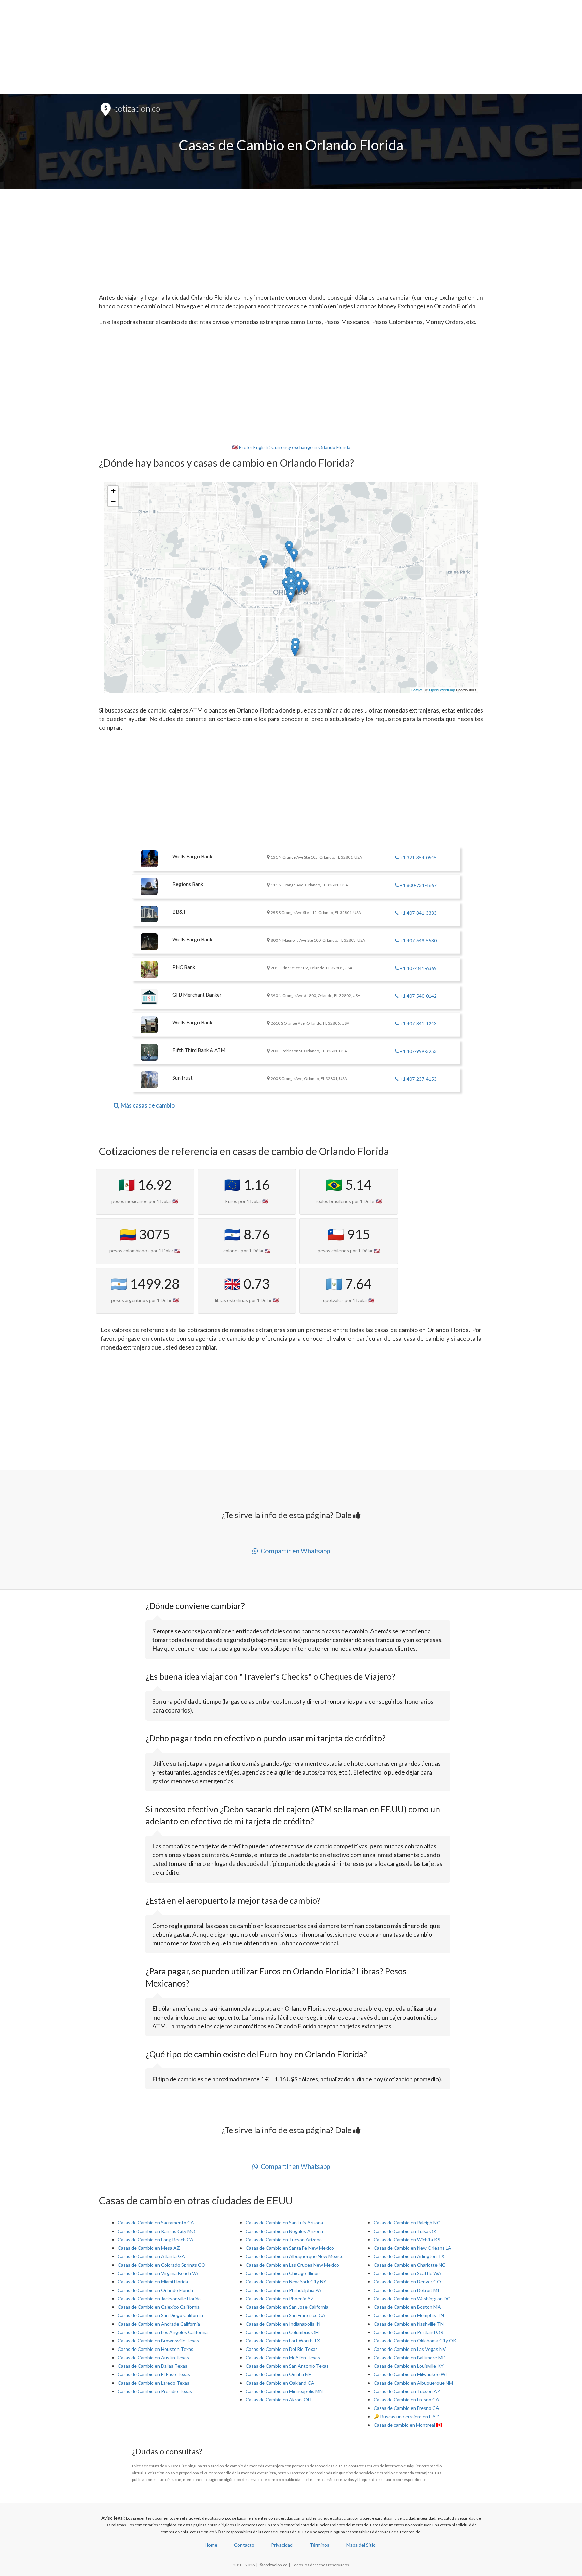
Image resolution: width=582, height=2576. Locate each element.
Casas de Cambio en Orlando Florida (155, 2290)
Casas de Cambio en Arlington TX (409, 2256)
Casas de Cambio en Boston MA (407, 2307)
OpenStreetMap (442, 690)
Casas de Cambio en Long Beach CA (155, 2239)
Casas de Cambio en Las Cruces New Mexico (292, 2265)
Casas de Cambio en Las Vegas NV (410, 2349)
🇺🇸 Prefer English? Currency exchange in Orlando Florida (291, 447)
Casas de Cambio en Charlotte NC (409, 2265)
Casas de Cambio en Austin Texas (153, 2357)
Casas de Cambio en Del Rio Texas (282, 2349)
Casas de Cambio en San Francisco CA (285, 2315)
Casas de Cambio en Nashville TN (409, 2324)
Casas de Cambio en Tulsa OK (405, 2231)
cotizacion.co (136, 108)
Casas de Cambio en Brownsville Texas (158, 2341)
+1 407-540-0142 (418, 996)
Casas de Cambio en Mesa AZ (149, 2248)
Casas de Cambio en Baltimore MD (410, 2357)
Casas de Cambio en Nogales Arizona (284, 2231)
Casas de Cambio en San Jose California (287, 2307)
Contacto (244, 2545)
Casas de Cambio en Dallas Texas (152, 2366)
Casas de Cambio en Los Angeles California (163, 2332)
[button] (144, 1104)
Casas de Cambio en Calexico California (159, 2307)
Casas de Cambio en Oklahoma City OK (415, 2341)
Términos (319, 2545)
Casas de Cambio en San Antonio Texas (287, 2366)
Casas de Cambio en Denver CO (407, 2282)
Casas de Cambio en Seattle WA (407, 2273)
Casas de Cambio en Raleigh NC (407, 2223)
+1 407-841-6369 (418, 968)
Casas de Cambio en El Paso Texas (154, 2374)
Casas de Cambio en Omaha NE (278, 2374)
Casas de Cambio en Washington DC (412, 2298)
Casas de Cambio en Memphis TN (409, 2315)
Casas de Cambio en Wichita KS (407, 2239)
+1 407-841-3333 (418, 913)
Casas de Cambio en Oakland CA (280, 2383)
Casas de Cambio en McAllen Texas (283, 2357)
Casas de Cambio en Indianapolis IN (283, 2324)
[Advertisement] (291, 47)
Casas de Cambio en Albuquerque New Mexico (295, 2256)
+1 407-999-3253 (418, 1051)
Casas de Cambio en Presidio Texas (155, 2391)
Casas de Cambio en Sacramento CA (156, 2223)
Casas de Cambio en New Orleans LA (412, 2248)
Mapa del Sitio (361, 2545)
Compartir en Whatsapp (294, 1551)
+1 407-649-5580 (418, 941)
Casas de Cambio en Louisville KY (409, 2366)
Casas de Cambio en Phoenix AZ (280, 2298)
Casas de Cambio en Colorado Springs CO (161, 2265)
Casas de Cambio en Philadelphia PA (283, 2290)
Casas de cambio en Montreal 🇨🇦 (408, 2425)
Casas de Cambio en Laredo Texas (153, 2383)
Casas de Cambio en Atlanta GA (151, 2256)
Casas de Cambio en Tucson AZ (407, 2391)
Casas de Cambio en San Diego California (160, 2315)
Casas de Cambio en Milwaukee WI (410, 2374)
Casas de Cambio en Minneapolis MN (284, 2391)
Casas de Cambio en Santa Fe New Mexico (290, 2248)
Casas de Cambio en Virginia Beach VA (158, 2273)
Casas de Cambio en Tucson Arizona (284, 2239)
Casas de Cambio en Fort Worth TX (283, 2341)
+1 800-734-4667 (418, 885)
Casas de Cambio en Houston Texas (155, 2349)
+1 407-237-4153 (418, 1079)
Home (211, 2545)
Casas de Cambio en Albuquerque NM (413, 2383)
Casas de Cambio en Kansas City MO (156, 2231)
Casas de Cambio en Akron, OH (278, 2400)
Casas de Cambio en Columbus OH (282, 2332)
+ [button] (113, 491)
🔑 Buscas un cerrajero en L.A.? (406, 2416)
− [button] (113, 501)
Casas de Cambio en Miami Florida (153, 2282)
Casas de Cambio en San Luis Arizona (284, 2223)
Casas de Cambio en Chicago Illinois (283, 2273)
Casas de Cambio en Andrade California (159, 2324)
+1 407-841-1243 (418, 1023)
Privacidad (282, 2545)
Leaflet (417, 690)
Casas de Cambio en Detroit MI (406, 2290)
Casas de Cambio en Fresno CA (406, 2400)
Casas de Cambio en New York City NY (286, 2282)
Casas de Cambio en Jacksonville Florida (159, 2298)
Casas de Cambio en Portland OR (408, 2332)
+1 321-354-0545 (418, 858)
